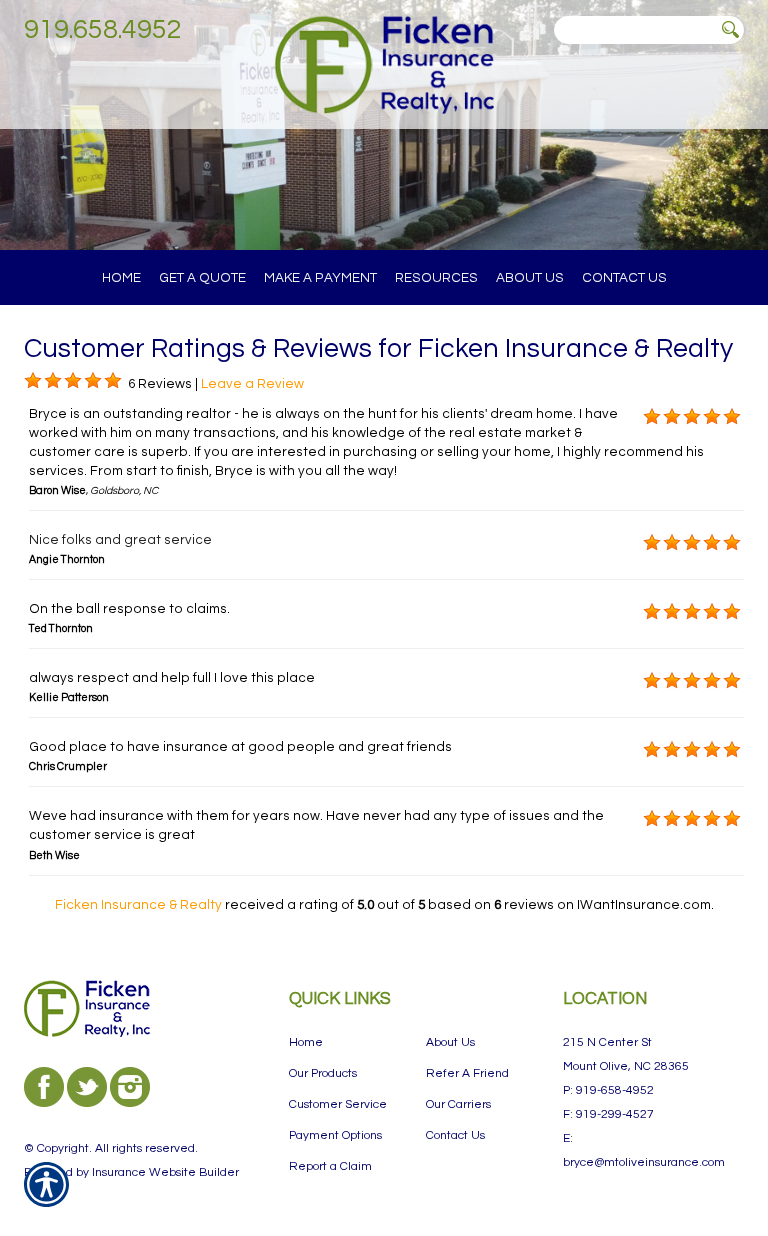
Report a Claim (330, 1166)
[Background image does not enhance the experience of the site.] (33, 381)
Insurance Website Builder (165, 1172)
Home (306, 1042)
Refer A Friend (467, 1073)
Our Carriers (458, 1104)
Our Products (323, 1073)
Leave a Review (252, 384)
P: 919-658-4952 (608, 1090)
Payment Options (335, 1135)
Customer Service (338, 1104)
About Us (450, 1042)
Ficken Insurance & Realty (138, 905)
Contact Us (455, 1135)
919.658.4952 (103, 30)
